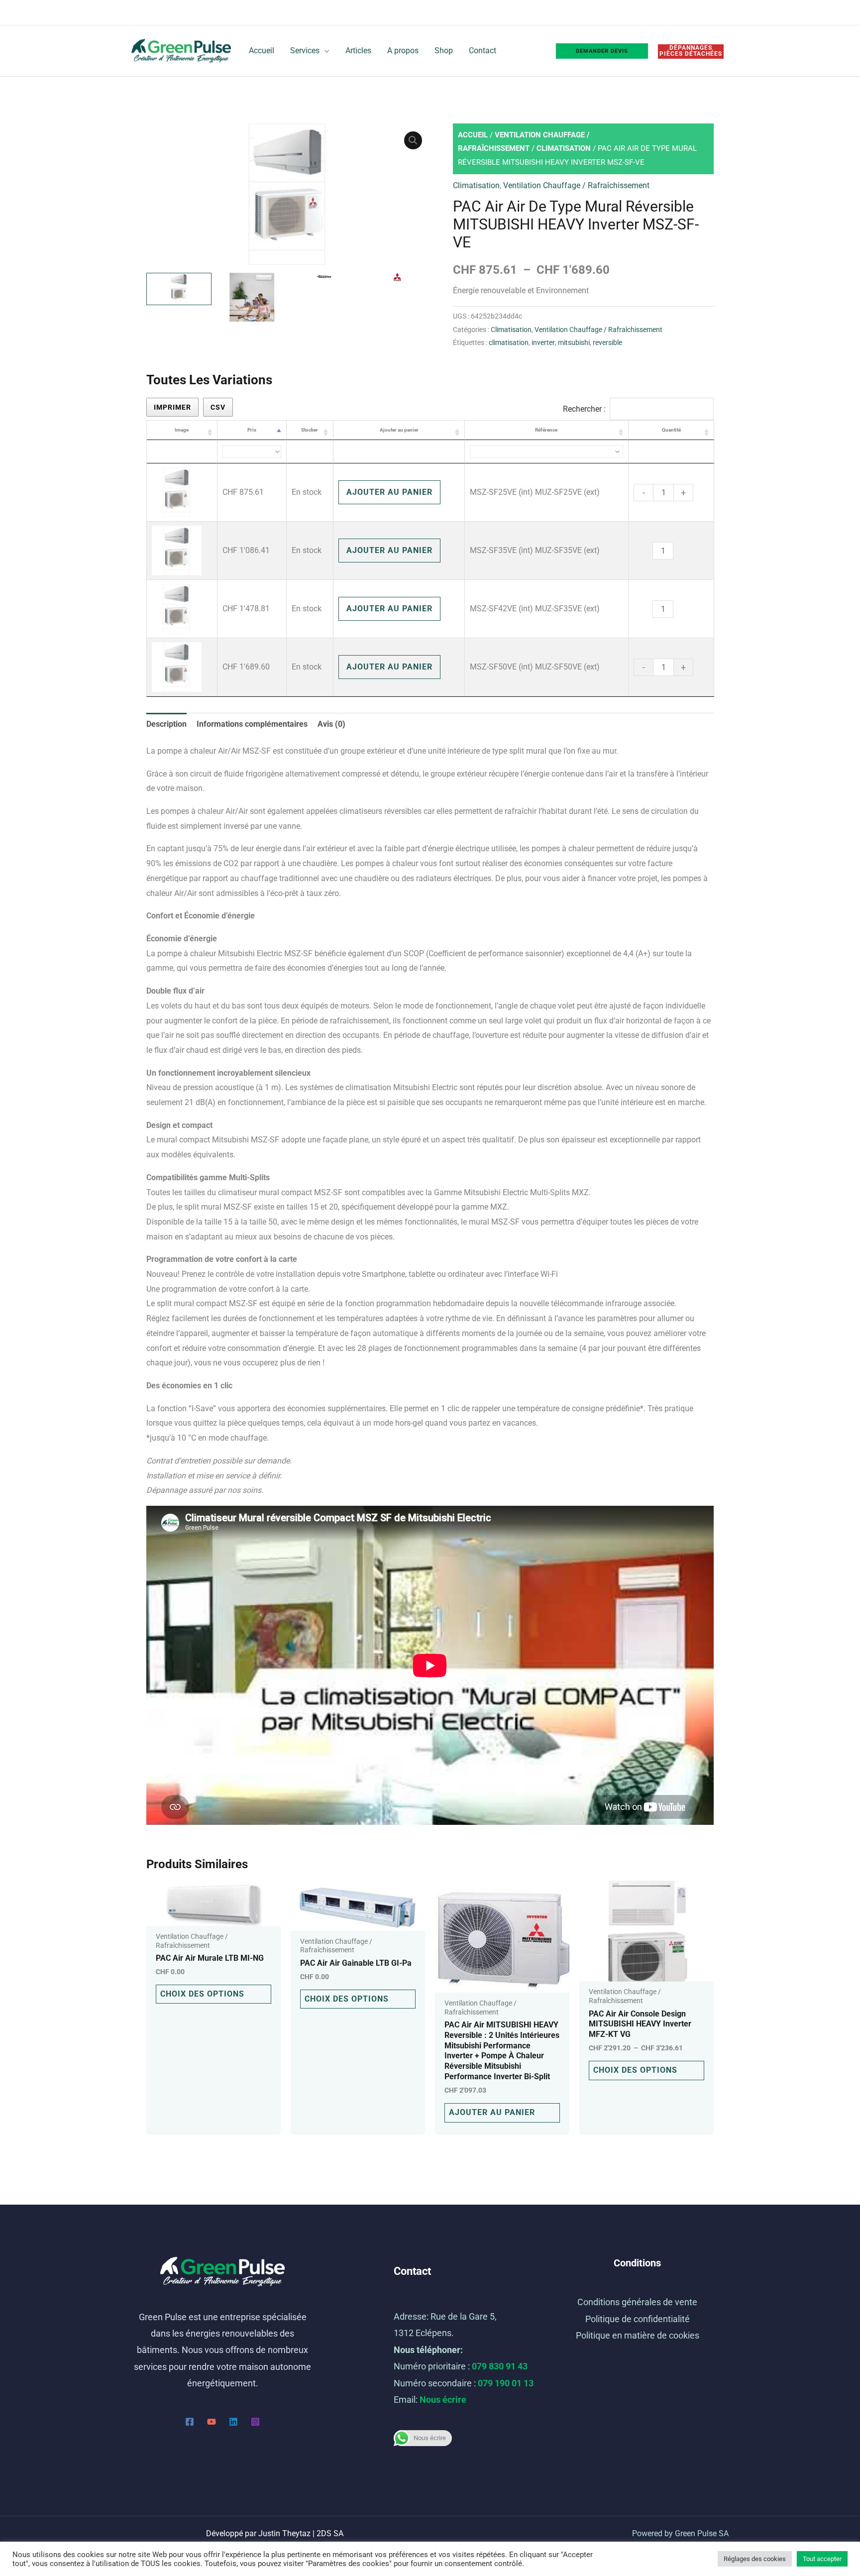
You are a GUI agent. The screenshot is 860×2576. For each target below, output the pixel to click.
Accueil (473, 135)
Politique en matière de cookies (638, 2335)
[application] (324, 51)
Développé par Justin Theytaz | (275, 2533)
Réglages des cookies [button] (755, 2559)
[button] (413, 140)
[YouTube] (212, 2422)
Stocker (310, 430)
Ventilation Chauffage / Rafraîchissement (576, 185)
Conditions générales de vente (637, 2302)
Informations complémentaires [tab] (252, 724)
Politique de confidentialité (638, 2319)
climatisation (509, 343)
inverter (543, 343)
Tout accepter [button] (822, 2559)
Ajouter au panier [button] (492, 2112)
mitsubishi (574, 343)
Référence (546, 430)
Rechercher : (584, 409)
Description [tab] (166, 724)
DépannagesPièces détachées (691, 51)
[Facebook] (190, 2422)
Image (182, 430)
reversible (607, 343)
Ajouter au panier (399, 430)
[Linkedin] (233, 2422)
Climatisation (564, 148)
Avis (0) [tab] (331, 724)
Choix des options (202, 1994)
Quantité (671, 430)
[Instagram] (255, 2422)
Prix (252, 430)
